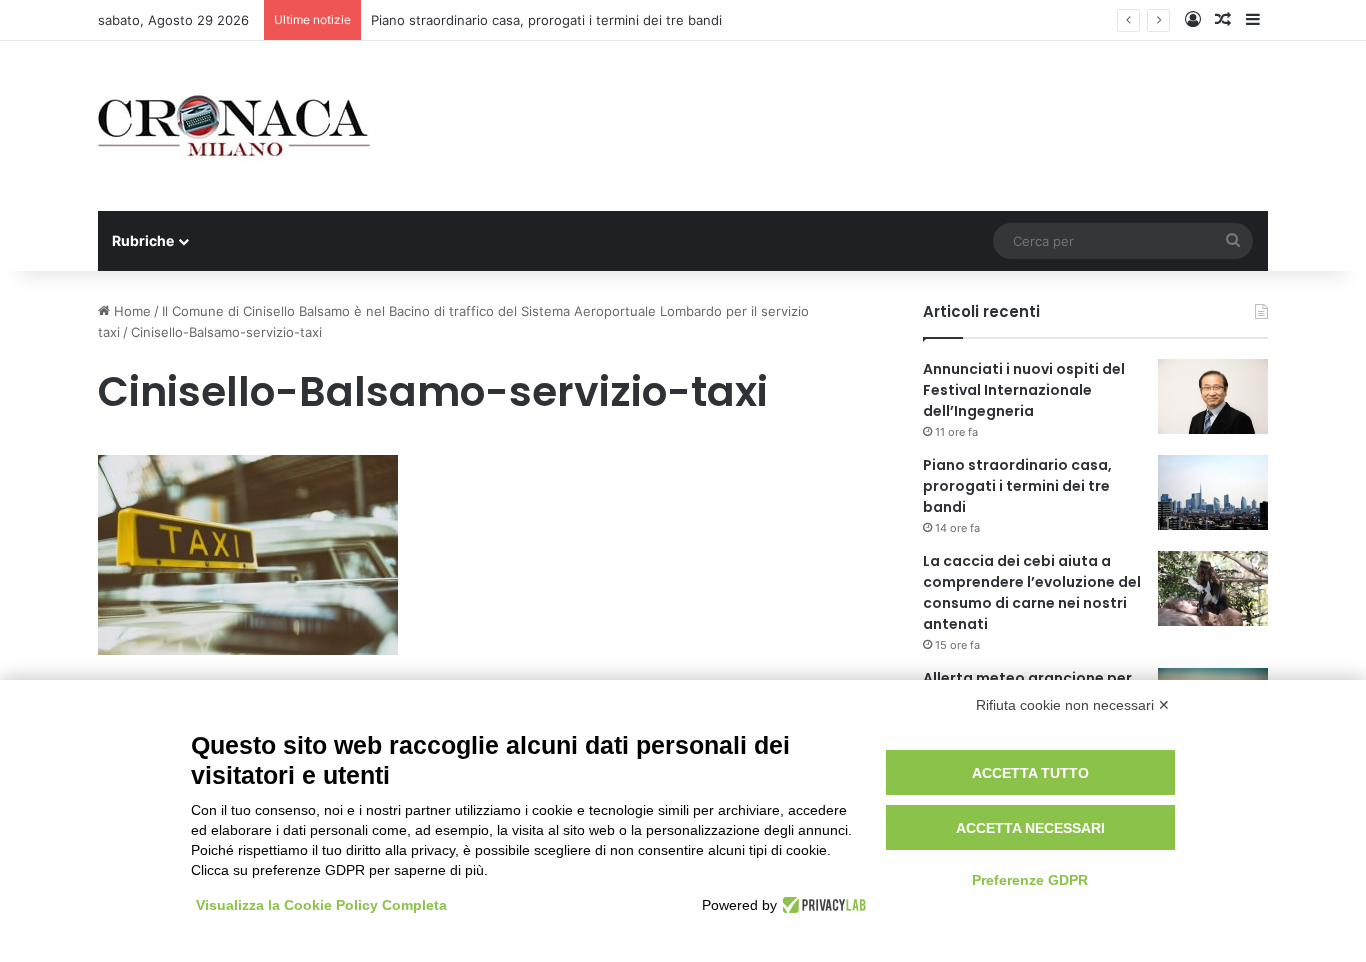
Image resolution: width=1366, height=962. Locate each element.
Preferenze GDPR (1030, 880)
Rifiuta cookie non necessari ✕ (1073, 705)
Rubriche (143, 240)
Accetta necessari (1030, 828)
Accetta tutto (1030, 773)
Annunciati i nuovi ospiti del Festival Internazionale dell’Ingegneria (1024, 390)
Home (130, 311)
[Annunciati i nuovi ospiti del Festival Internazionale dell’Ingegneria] (1213, 396)
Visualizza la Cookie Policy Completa (321, 905)
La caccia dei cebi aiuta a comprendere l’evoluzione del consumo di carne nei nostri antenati (1032, 592)
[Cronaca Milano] (234, 126)
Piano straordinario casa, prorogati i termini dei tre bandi (546, 20)
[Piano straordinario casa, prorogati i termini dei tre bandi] (1213, 492)
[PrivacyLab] (821, 905)
